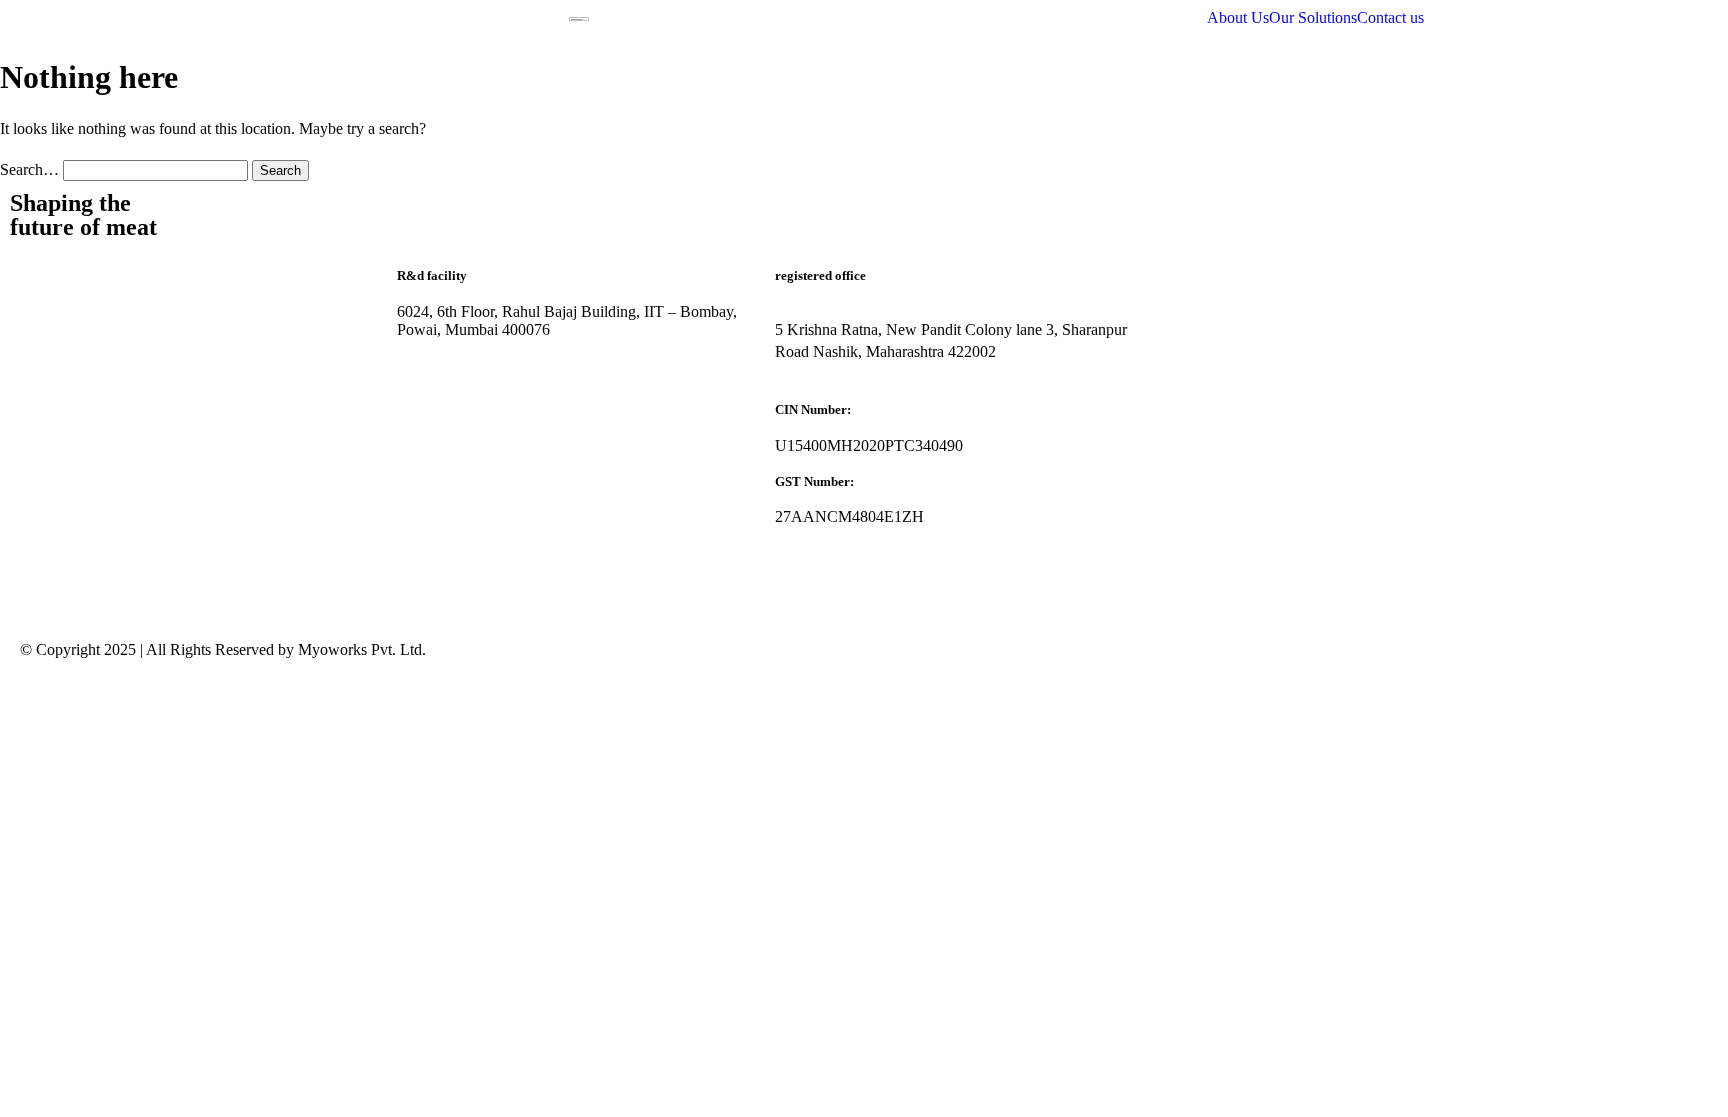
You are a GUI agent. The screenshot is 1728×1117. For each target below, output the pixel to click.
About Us (1238, 18)
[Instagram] (153, 378)
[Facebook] (99, 378)
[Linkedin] (45, 378)
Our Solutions (1313, 18)
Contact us (1390, 18)
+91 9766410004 (451, 571)
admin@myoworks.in (465, 439)
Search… (29, 169)
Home (39, 277)
